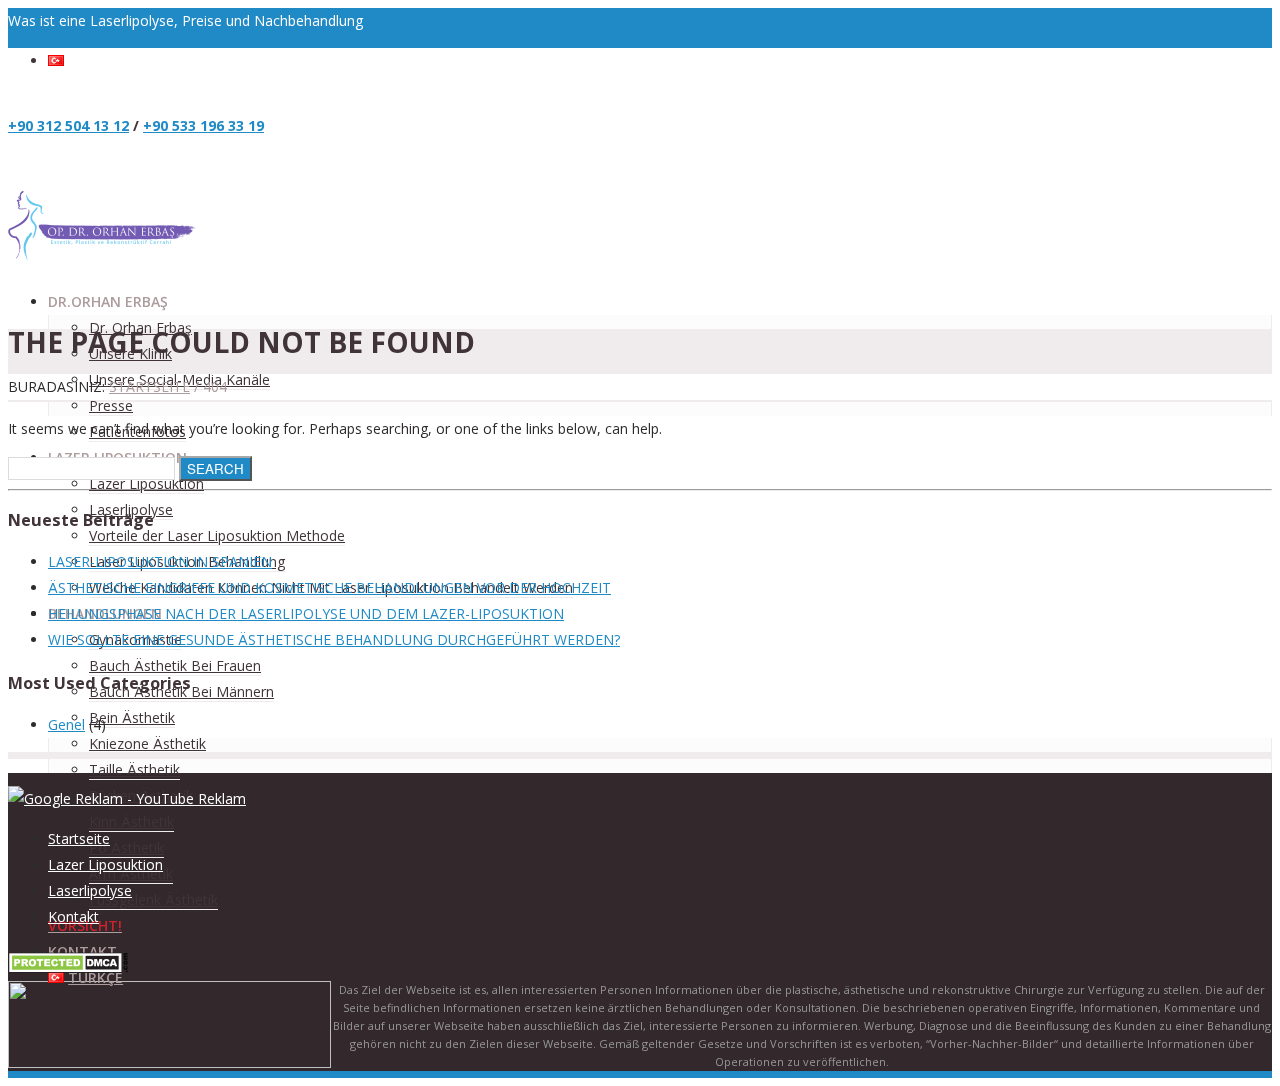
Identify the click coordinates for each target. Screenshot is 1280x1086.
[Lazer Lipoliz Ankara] (102, 261)
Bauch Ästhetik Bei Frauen (175, 665)
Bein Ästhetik (132, 717)
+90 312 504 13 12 (68, 125)
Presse (111, 405)
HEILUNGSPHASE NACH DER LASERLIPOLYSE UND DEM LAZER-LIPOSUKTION (306, 613)
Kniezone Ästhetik (147, 743)
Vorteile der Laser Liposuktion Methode (217, 535)
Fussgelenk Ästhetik (153, 899)
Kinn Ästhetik (131, 821)
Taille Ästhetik (134, 769)
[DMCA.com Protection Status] (68, 967)
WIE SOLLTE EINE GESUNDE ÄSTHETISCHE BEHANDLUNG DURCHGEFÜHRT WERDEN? (334, 639)
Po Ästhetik (126, 847)
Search (215, 468)
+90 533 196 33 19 (203, 125)
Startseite (149, 386)
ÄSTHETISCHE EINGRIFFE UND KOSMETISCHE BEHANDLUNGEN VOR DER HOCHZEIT (329, 587)
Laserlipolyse (90, 890)
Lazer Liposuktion (146, 483)
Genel (66, 724)
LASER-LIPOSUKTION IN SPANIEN (160, 561)
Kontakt (73, 916)
